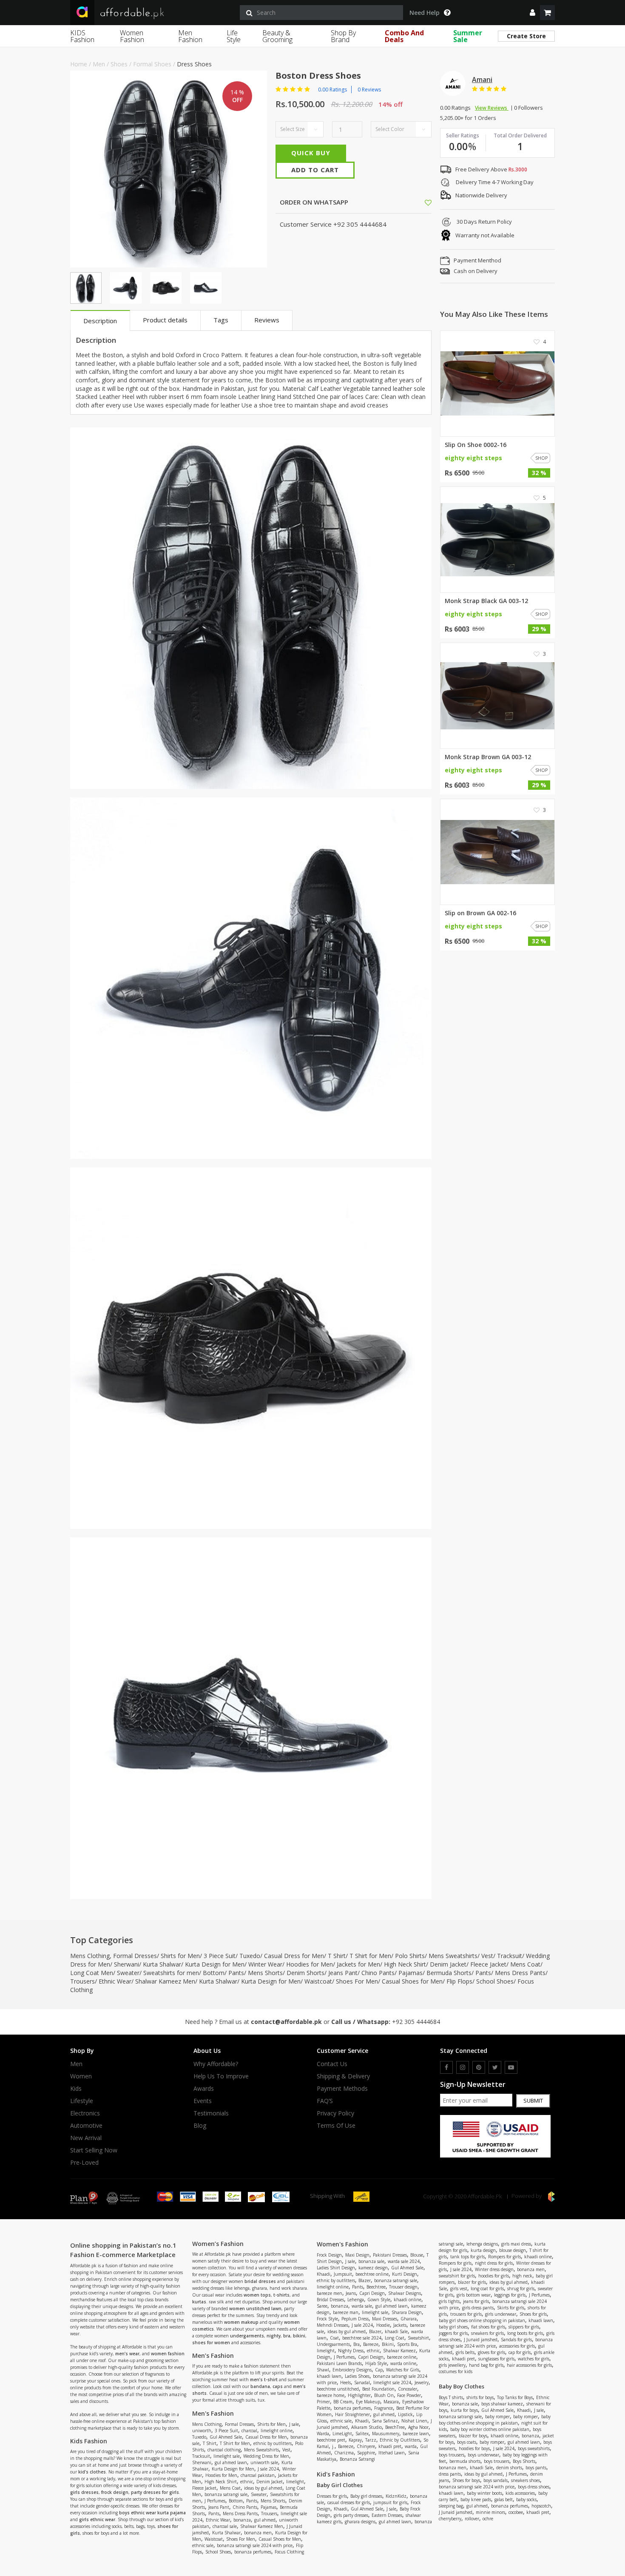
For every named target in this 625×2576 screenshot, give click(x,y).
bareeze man (346, 2312)
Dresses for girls (332, 2496)
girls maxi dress (516, 2244)
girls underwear (501, 2314)
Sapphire (366, 2453)
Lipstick (405, 2414)
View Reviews (492, 108)
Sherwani (126, 1964)
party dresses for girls (155, 2492)
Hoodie (383, 2325)
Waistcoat (318, 1981)
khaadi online (408, 2300)
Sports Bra (407, 2344)
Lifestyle (82, 2101)
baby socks (526, 2499)
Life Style (234, 36)
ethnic (247, 2482)
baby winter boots (484, 2493)
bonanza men (258, 2533)
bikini (299, 2336)
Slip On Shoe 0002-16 (476, 445)
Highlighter (359, 2395)
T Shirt (337, 1956)
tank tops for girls (467, 2257)
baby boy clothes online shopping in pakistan (495, 2420)
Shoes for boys (466, 2480)
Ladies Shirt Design (336, 2268)
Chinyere (366, 2446)
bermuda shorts (465, 2461)
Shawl (323, 2370)
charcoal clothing (224, 2450)
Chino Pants (378, 1973)
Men (99, 64)
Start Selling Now (94, 2150)
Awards (204, 2089)
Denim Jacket (448, 1964)
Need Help (425, 13)
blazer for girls (472, 2282)
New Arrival (86, 2138)
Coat (334, 2338)
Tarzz (371, 2440)
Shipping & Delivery (343, 2076)
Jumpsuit (343, 2274)
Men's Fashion (213, 2413)
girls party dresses (351, 2515)
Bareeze (371, 2344)
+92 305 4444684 (416, 2022)
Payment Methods (342, 2089)
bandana (260, 2386)
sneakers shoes (526, 2480)
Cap (379, 2370)
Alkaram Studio (366, 2427)
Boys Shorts (524, 2461)
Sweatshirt (418, 2338)
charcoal (249, 2431)
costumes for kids (456, 2371)
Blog (200, 2126)
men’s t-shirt (264, 2380)
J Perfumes (215, 2501)
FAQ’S (325, 2101)
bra (287, 2336)
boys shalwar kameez (502, 2404)
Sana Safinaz (385, 2421)
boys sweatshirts (534, 2448)
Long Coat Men (92, 1973)
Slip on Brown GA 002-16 (480, 913)
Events (203, 2101)
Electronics (85, 2113)
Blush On (384, 2395)
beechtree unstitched (338, 2389)
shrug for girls (521, 2289)
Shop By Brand (343, 36)
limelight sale (227, 2456)
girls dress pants (478, 2308)
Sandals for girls (516, 2340)
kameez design (373, 2268)
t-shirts (281, 2295)
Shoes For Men (357, 1981)
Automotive (86, 2126)
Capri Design (372, 2293)
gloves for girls (491, 2352)
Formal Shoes (152, 64)
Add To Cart (315, 170)
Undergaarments (333, 2344)
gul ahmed (265, 2520)
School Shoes (495, 1981)
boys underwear (483, 2455)
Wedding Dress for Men (266, 2456)
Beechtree (376, 2287)
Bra (357, 2344)
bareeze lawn (416, 2434)
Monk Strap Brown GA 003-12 (488, 757)
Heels (345, 2382)
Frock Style (327, 2319)
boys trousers (452, 2455)
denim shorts (509, 2468)
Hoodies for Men (310, 1964)
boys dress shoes (534, 2487)
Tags (221, 320)
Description (100, 321)
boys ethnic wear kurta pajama (152, 2513)
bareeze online (402, 2357)
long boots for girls (525, 2333)
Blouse (417, 2255)
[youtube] (511, 2067)
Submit (533, 2101)
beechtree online (372, 2274)
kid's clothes (92, 2472)
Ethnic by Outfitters (400, 2440)
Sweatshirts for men (171, 1973)
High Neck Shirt (405, 1964)
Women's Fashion (342, 2244)
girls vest (459, 2289)
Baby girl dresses (366, 2496)
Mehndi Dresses (332, 2325)
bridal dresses (260, 2281)
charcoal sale (225, 2526)
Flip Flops (459, 1981)
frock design (115, 2492)
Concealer (408, 2389)
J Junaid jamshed (481, 2340)
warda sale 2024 (404, 2261)
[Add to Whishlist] (428, 202)
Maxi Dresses (385, 2319)
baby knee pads (476, 2499)
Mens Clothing (90, 1956)
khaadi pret (390, 2446)
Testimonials (211, 2113)
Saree (322, 2306)
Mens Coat (525, 1964)
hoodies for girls (494, 2276)
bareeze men (330, 2293)
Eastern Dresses (387, 2515)
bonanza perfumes (253, 2552)
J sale (294, 2424)
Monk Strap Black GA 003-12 (486, 601)
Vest (487, 1956)
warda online (403, 2363)
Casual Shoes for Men (412, 1981)
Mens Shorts (265, 1973)
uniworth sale (264, 2462)
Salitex (362, 2434)
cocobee (516, 2512)
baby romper (497, 2417)
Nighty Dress (351, 2351)
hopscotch (541, 2506)
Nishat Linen (414, 2421)
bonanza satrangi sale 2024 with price (255, 2545)
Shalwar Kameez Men (165, 1981)
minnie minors (490, 2512)
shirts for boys (480, 2397)
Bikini (388, 2344)
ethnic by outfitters (273, 2443)
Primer (323, 2402)
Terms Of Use (336, 2126)
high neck (522, 2276)
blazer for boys (473, 2436)
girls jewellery (452, 2365)
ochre (488, 2519)
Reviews (267, 320)
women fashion (168, 2354)
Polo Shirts (410, 1956)
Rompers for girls (504, 2257)
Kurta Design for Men (215, 1964)
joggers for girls (453, 2333)
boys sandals (496, 2480)
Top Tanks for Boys (515, 2397)
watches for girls (534, 2359)
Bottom (214, 1973)
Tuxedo (250, 1956)
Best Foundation (378, 2389)
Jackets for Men (358, 1964)
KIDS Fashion (82, 36)
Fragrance (384, 2408)
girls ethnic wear (97, 2519)
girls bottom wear (474, 2295)
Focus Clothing (289, 2552)
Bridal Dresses (330, 2300)
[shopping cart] (547, 13)
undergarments (247, 2336)
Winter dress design (494, 2269)
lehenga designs (482, 2244)
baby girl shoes (453, 2327)
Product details (165, 320)
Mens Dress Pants (520, 1973)
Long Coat (395, 2338)
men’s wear (127, 2354)
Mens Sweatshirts (453, 1956)
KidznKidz (396, 2496)
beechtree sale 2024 (362, 2338)
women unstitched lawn (255, 2308)
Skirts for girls (511, 2308)
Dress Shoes (194, 64)
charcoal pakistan (258, 2475)
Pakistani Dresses (390, 2255)
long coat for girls (487, 2289)
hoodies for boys (474, 2448)
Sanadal (362, 2382)
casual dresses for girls (349, 2502)
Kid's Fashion (336, 2474)
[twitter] (495, 2067)
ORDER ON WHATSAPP (313, 202)
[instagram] (463, 2067)
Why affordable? (216, 2064)
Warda (323, 2434)
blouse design (513, 2250)
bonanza (242, 2520)
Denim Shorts (305, 1973)
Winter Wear (265, 1964)
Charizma (344, 2453)
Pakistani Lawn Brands (339, 2363)
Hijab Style (376, 2363)
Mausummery (386, 2434)
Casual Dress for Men (294, 1956)
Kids (76, 2089)
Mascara (391, 2402)
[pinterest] (479, 2067)
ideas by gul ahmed (263, 2488)
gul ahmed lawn (231, 2462)
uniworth (202, 2431)
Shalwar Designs (405, 2293)
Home (79, 64)
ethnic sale (203, 2545)
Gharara (409, 2319)
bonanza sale (371, 2261)
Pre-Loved (84, 2163)
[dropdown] (533, 13)
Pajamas (411, 1973)
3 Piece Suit (220, 1956)
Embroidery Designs (352, 2370)
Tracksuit (510, 1956)
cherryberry (450, 2519)
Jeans (351, 2293)
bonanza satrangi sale (226, 2494)
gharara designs (360, 2522)
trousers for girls (466, 2314)
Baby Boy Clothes (462, 2386)
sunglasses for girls (496, 2359)
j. (333, 2446)
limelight (295, 2482)
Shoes (119, 64)
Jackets (400, 2325)
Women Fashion (132, 36)
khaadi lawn (329, 2376)
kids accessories (520, 2493)
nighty (274, 2336)
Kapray (355, 2440)
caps (278, 2386)
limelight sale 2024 (392, 2382)
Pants (236, 1973)
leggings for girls (510, 2295)
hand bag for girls (486, 2365)
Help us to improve (221, 2076)
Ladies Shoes (357, 2376)
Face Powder (409, 2395)
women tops (257, 2295)
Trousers (82, 1981)
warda (411, 2446)
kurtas (199, 2302)
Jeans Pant (343, 1973)
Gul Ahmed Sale (226, 2437)
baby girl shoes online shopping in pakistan (482, 2320)
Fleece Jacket (488, 1964)
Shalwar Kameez (399, 2351)
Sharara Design (407, 2312)
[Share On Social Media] (420, 202)
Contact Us (332, 2064)
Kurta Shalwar (162, 1964)
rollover (472, 2519)
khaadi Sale (396, 2331)
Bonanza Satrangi (357, 2459)
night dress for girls (494, 2263)
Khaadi (324, 2274)
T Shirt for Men (370, 1956)
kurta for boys (464, 2410)
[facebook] (446, 2067)
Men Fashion (190, 36)
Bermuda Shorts (449, 1973)
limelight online (277, 2431)
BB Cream (343, 2402)
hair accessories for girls (529, 2365)
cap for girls (520, 2352)
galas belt (504, 2499)
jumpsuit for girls (390, 2502)
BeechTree (395, 2427)
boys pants (536, 2468)
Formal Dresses (135, 1956)
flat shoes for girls (488, 2327)
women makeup (241, 2322)
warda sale (362, 2306)
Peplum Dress (355, 2319)
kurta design (483, 2250)
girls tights (449, 2301)
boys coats (467, 2442)
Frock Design (329, 2255)
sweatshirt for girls (457, 2276)
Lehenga (356, 2300)
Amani (482, 80)
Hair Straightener (352, 2414)
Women (81, 2076)
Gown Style (379, 2300)
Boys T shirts (451, 2397)
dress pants (450, 2474)
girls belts (465, 2352)
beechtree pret (331, 2440)
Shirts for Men (180, 1956)
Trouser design (403, 2287)
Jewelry (422, 2382)
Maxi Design (357, 2255)
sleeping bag (451, 2506)
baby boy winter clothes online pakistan (490, 2429)
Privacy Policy (335, 2113)
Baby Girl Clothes (340, 2485)
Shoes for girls (533, 2314)
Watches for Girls (403, 2370)
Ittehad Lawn (392, 2453)
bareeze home (331, 2395)
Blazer (365, 2280)
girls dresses (84, 2492)
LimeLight (342, 2434)
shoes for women (211, 2343)
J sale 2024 (268, 2469)
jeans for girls (476, 2301)
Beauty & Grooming (277, 36)
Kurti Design (405, 2274)
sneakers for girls (487, 2333)
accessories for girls (517, 2346)
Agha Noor (418, 2427)
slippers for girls (524, 2327)
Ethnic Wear (115, 1981)
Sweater (128, 1973)
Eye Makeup (368, 2402)
